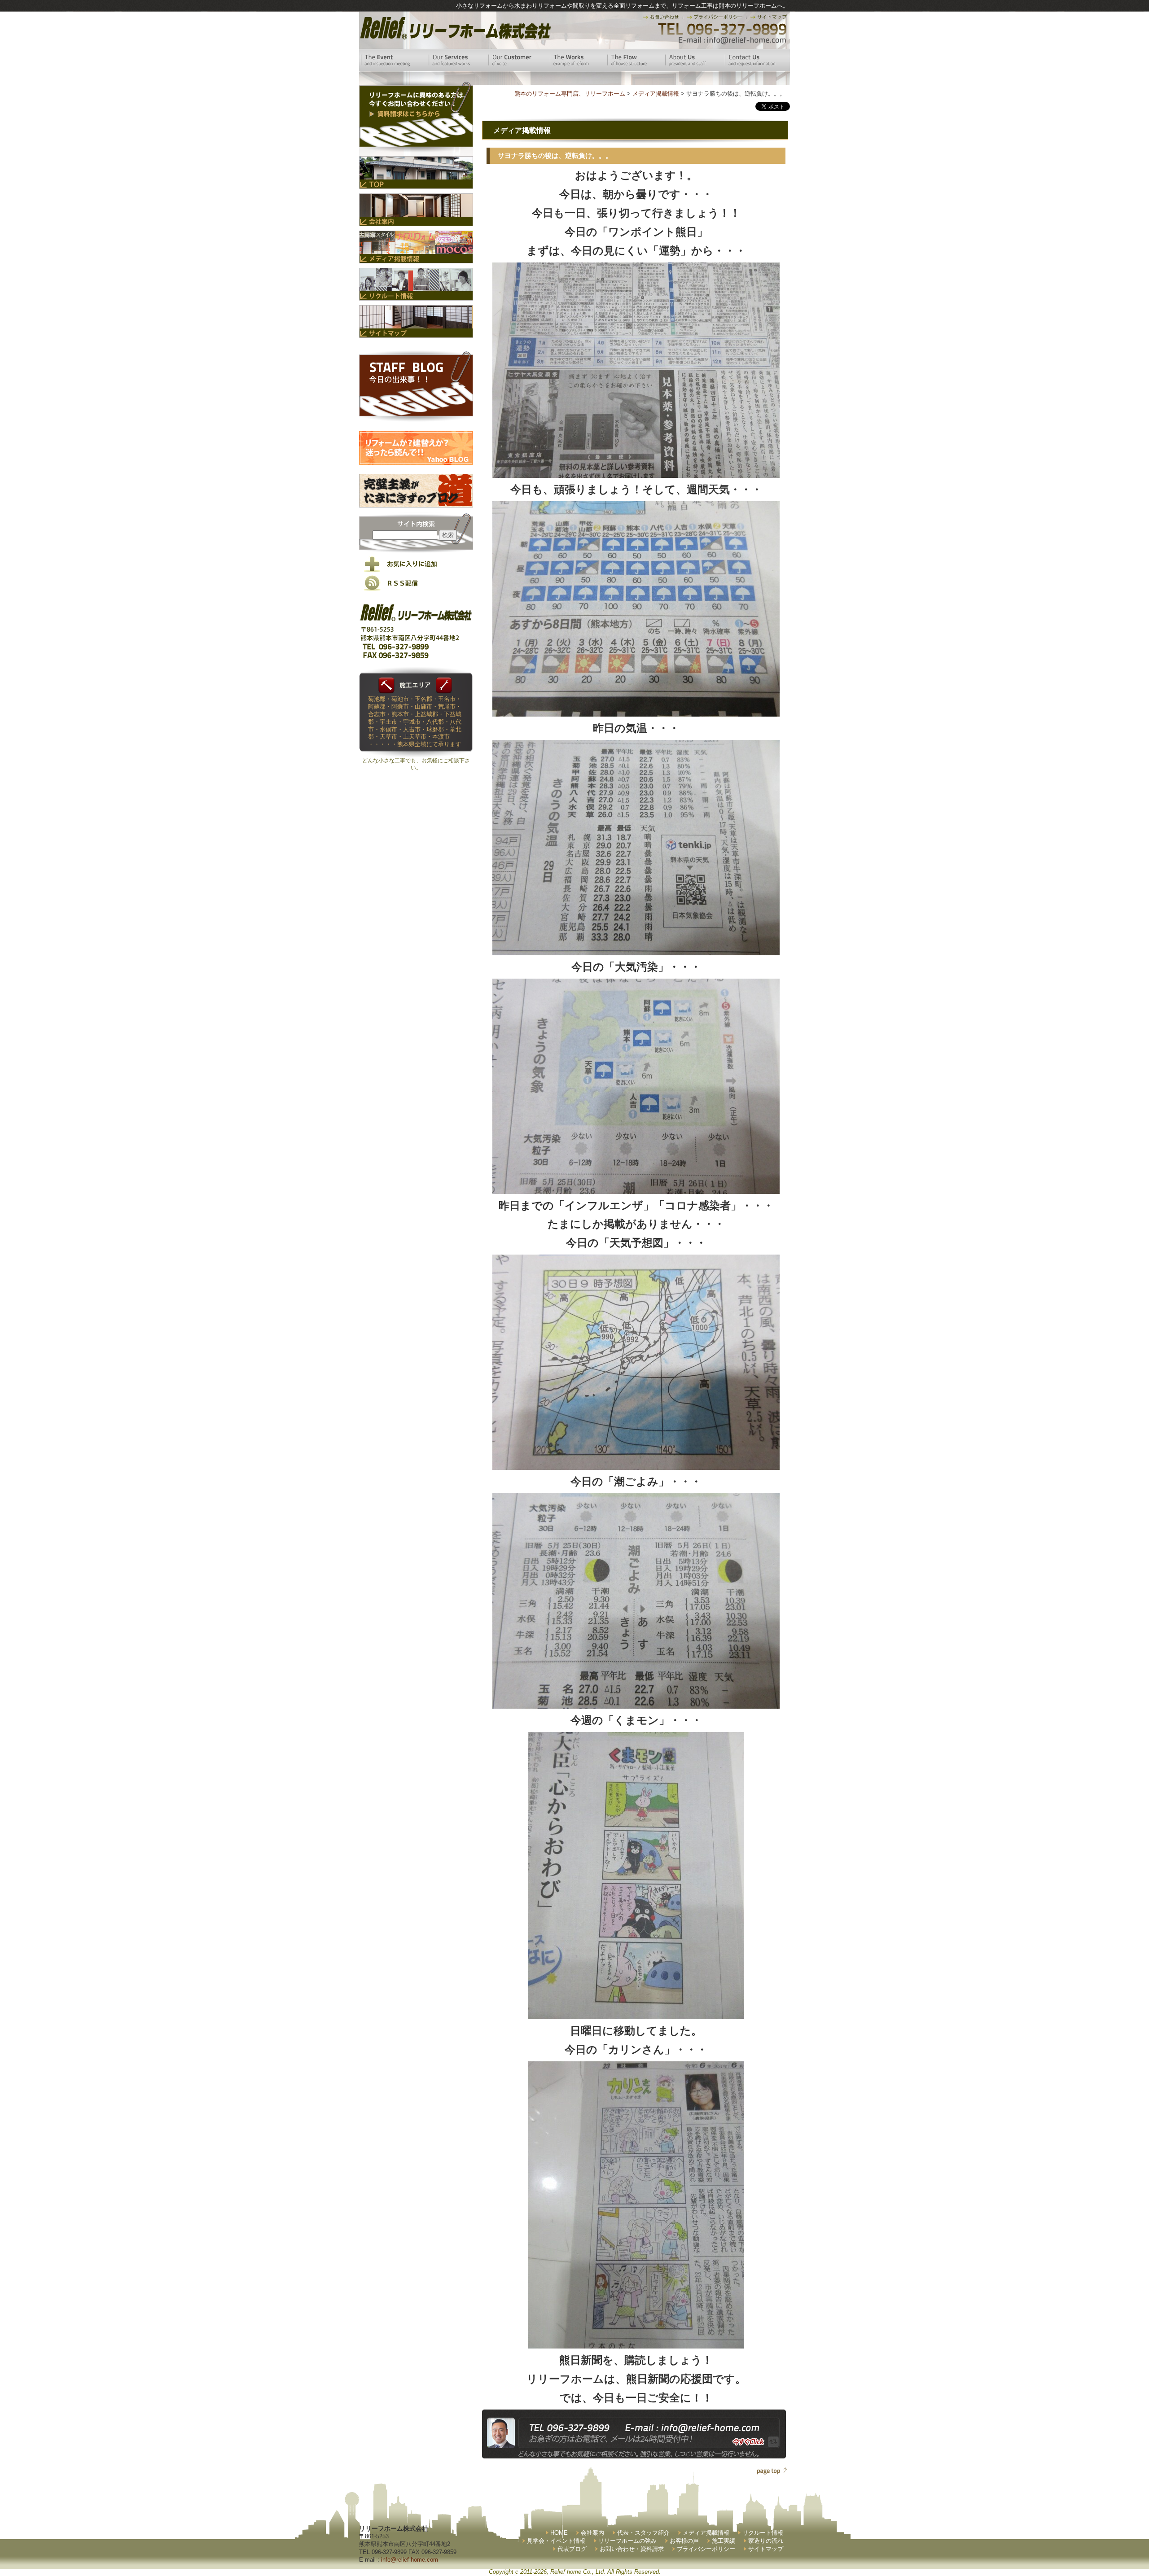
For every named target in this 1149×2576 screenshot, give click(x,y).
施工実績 (724, 2541)
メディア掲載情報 (706, 2533)
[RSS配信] (416, 589)
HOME (559, 2533)
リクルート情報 (763, 2533)
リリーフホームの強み (627, 2541)
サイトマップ (766, 2549)
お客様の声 (684, 2541)
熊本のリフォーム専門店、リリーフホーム (570, 94)
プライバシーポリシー (706, 2549)
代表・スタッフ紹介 (643, 2533)
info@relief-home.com (410, 2560)
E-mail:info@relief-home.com (733, 40)
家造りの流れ (766, 2541)
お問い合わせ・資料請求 (632, 2549)
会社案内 (592, 2533)
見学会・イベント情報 (556, 2541)
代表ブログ (572, 2549)
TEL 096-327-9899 (721, 29)
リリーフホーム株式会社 (454, 28)
